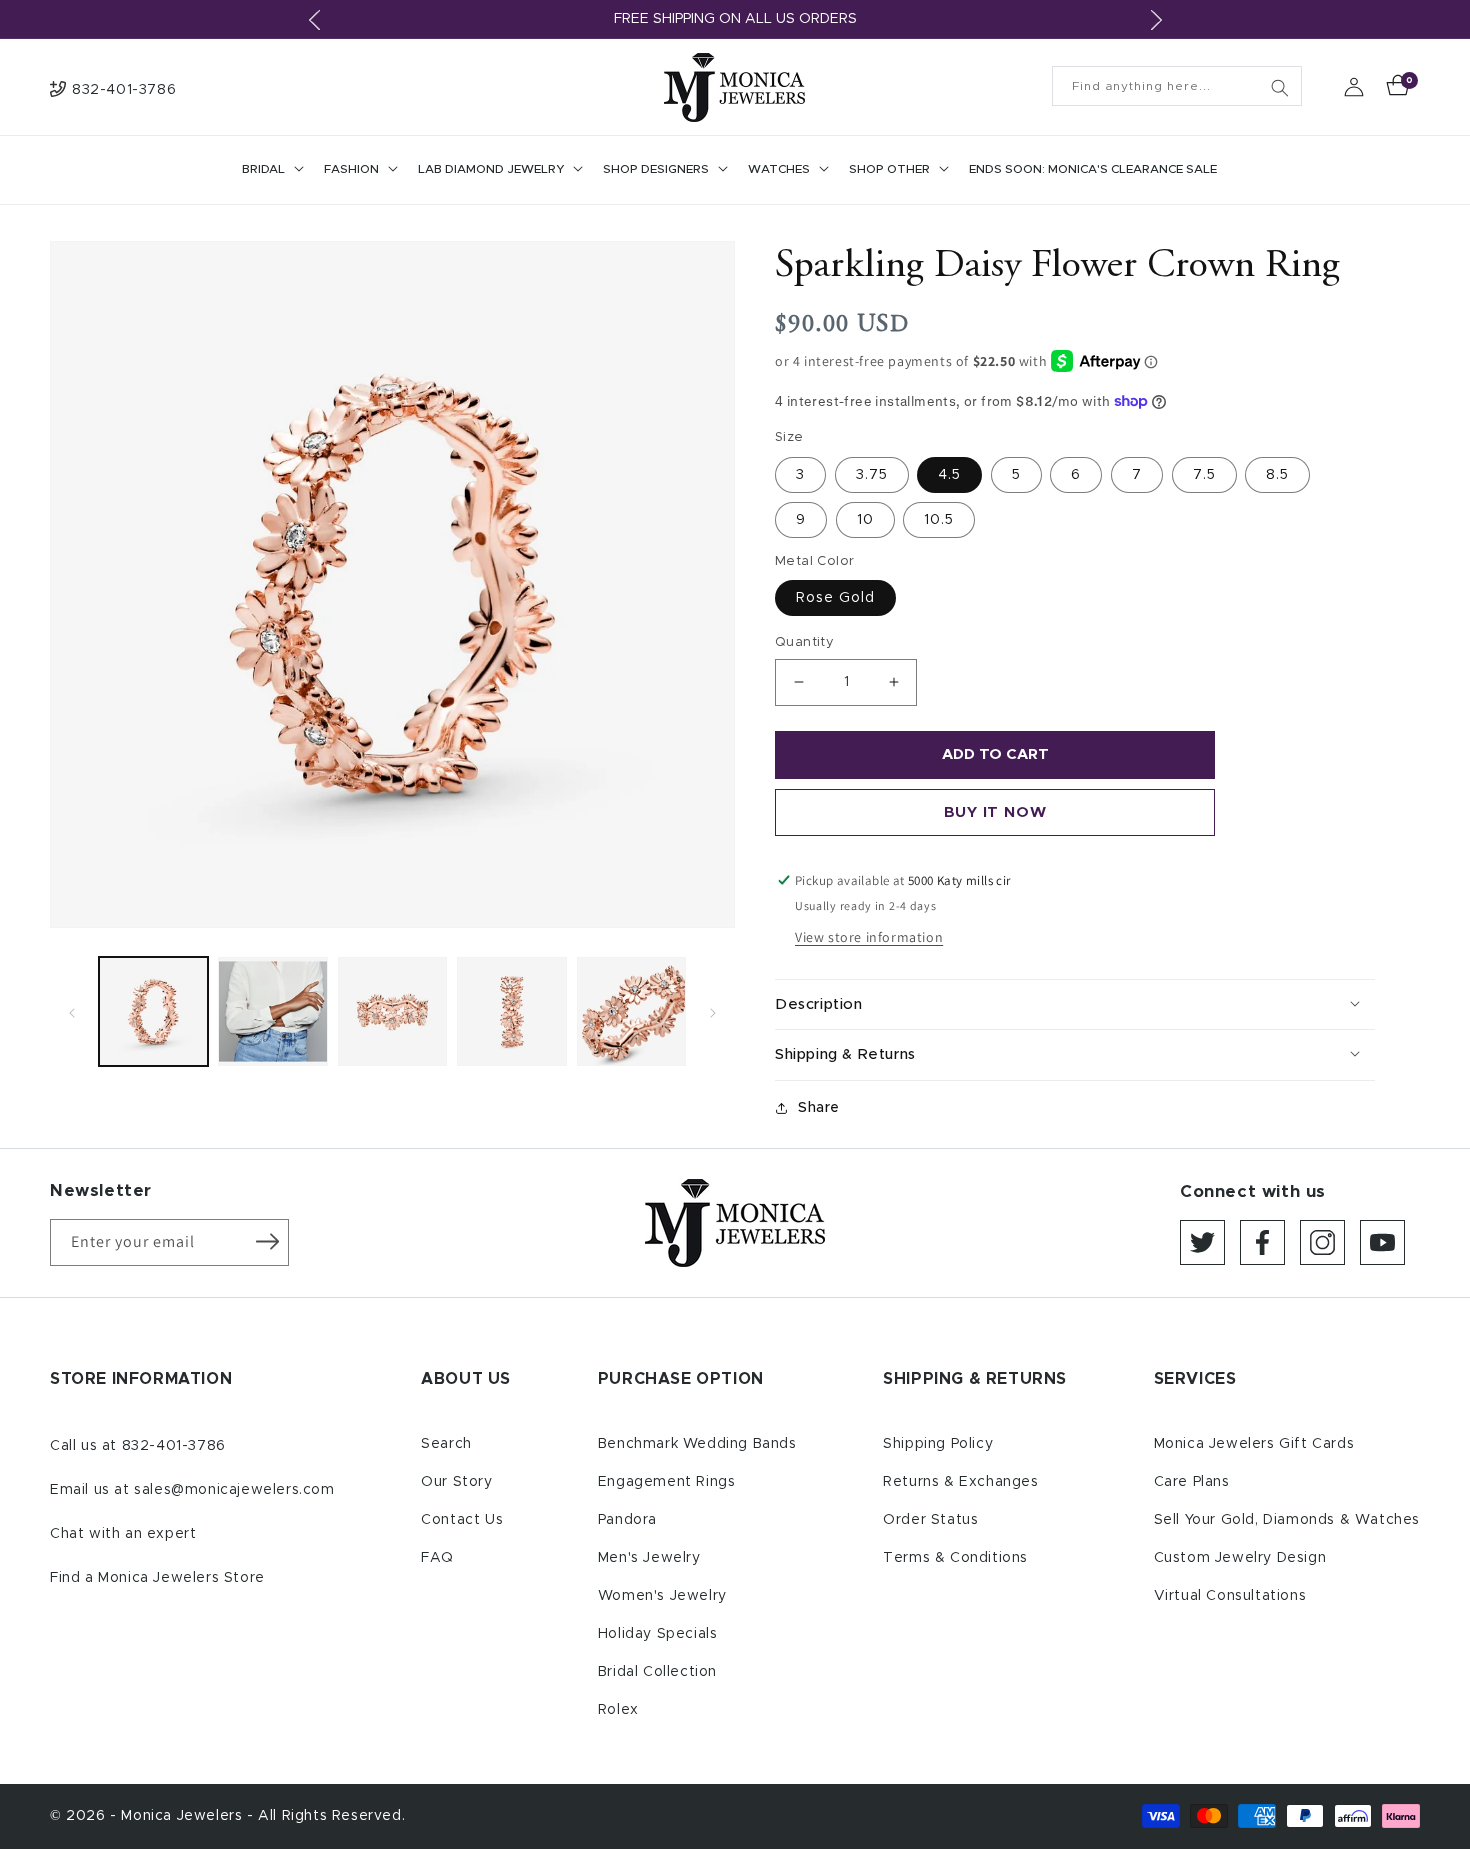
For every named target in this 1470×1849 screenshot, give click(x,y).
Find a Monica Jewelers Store (157, 1578)
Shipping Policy (938, 1444)
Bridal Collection (657, 1672)
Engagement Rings (667, 1482)
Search (446, 1444)
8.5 (1277, 475)
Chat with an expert (123, 1534)
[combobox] (1177, 86)
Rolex (618, 1710)
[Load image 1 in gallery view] (153, 1011)
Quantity (804, 642)
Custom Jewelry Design (1240, 1558)
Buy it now (995, 812)
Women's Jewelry (662, 1596)
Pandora (627, 1520)
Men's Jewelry (649, 1558)
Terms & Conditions (955, 1558)
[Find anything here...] (1280, 88)
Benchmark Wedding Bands (697, 1444)
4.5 (949, 475)
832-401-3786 (174, 1446)
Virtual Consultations (1230, 1596)
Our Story (456, 1482)
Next (1156, 20)
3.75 (872, 475)
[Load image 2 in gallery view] (272, 1011)
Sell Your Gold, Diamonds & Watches (1287, 1520)
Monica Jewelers (184, 1816)
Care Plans (1192, 1482)
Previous (314, 20)
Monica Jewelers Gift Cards (1254, 1444)
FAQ (437, 1558)
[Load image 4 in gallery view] (511, 1011)
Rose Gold (835, 598)
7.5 (1204, 475)
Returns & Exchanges (960, 1482)
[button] (271, 170)
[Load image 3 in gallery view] (392, 1011)
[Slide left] (72, 1011)
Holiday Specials (658, 1634)
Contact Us (462, 1520)
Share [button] (819, 1108)
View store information (869, 937)
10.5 (939, 520)
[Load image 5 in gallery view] (631, 1011)
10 (865, 520)
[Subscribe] (267, 1241)
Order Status (930, 1520)
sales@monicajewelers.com (234, 1490)
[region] (735, 19)
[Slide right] (713, 1011)
